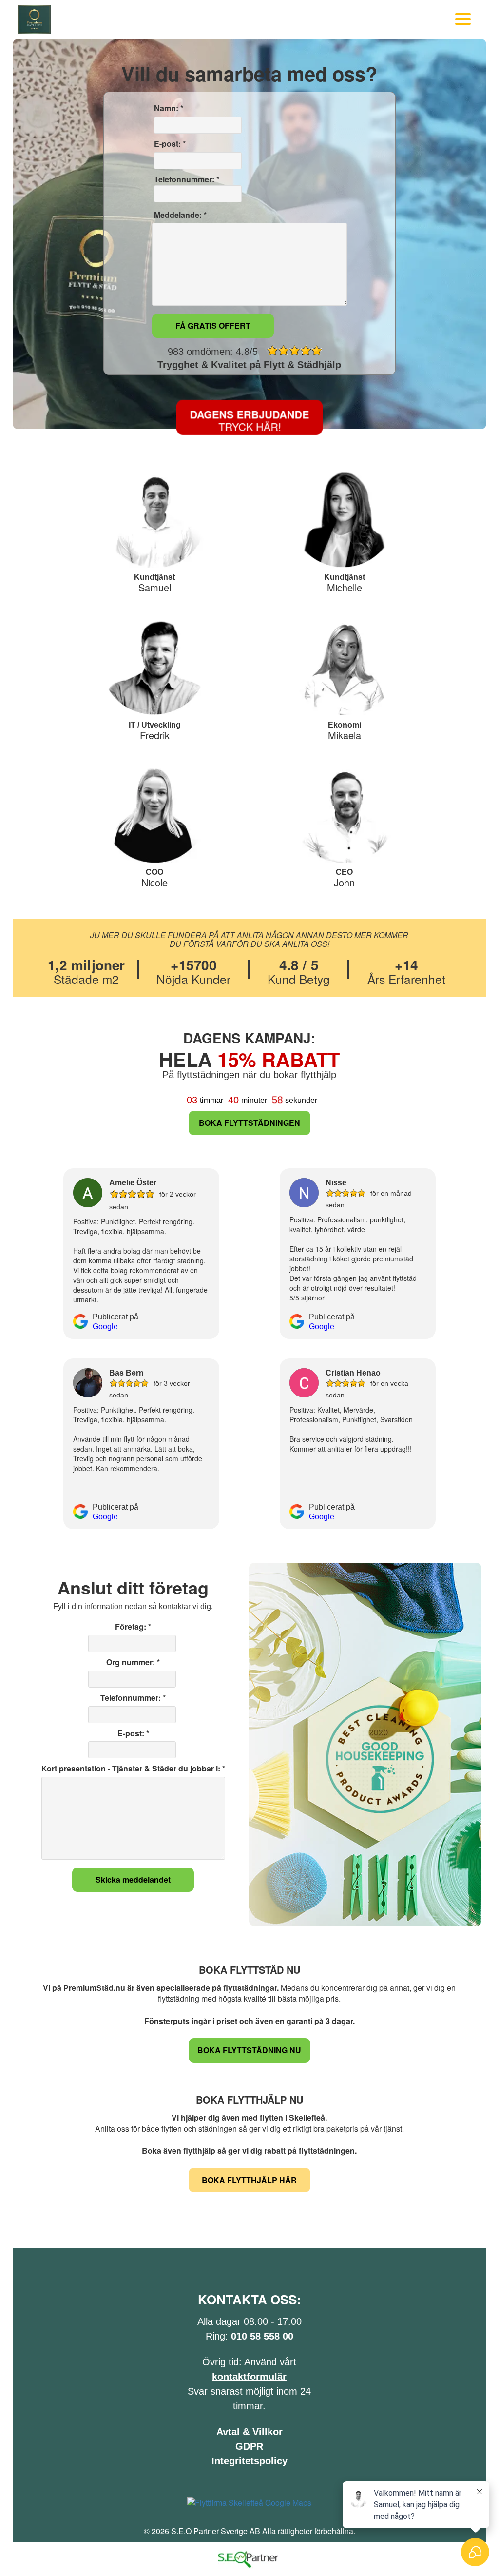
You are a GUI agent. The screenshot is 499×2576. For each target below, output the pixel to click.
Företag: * (133, 1627)
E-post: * (169, 144)
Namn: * (168, 108)
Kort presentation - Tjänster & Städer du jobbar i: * (133, 1769)
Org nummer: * (133, 1662)
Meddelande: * (179, 215)
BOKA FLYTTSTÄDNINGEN (249, 1123)
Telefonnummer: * (186, 179)
